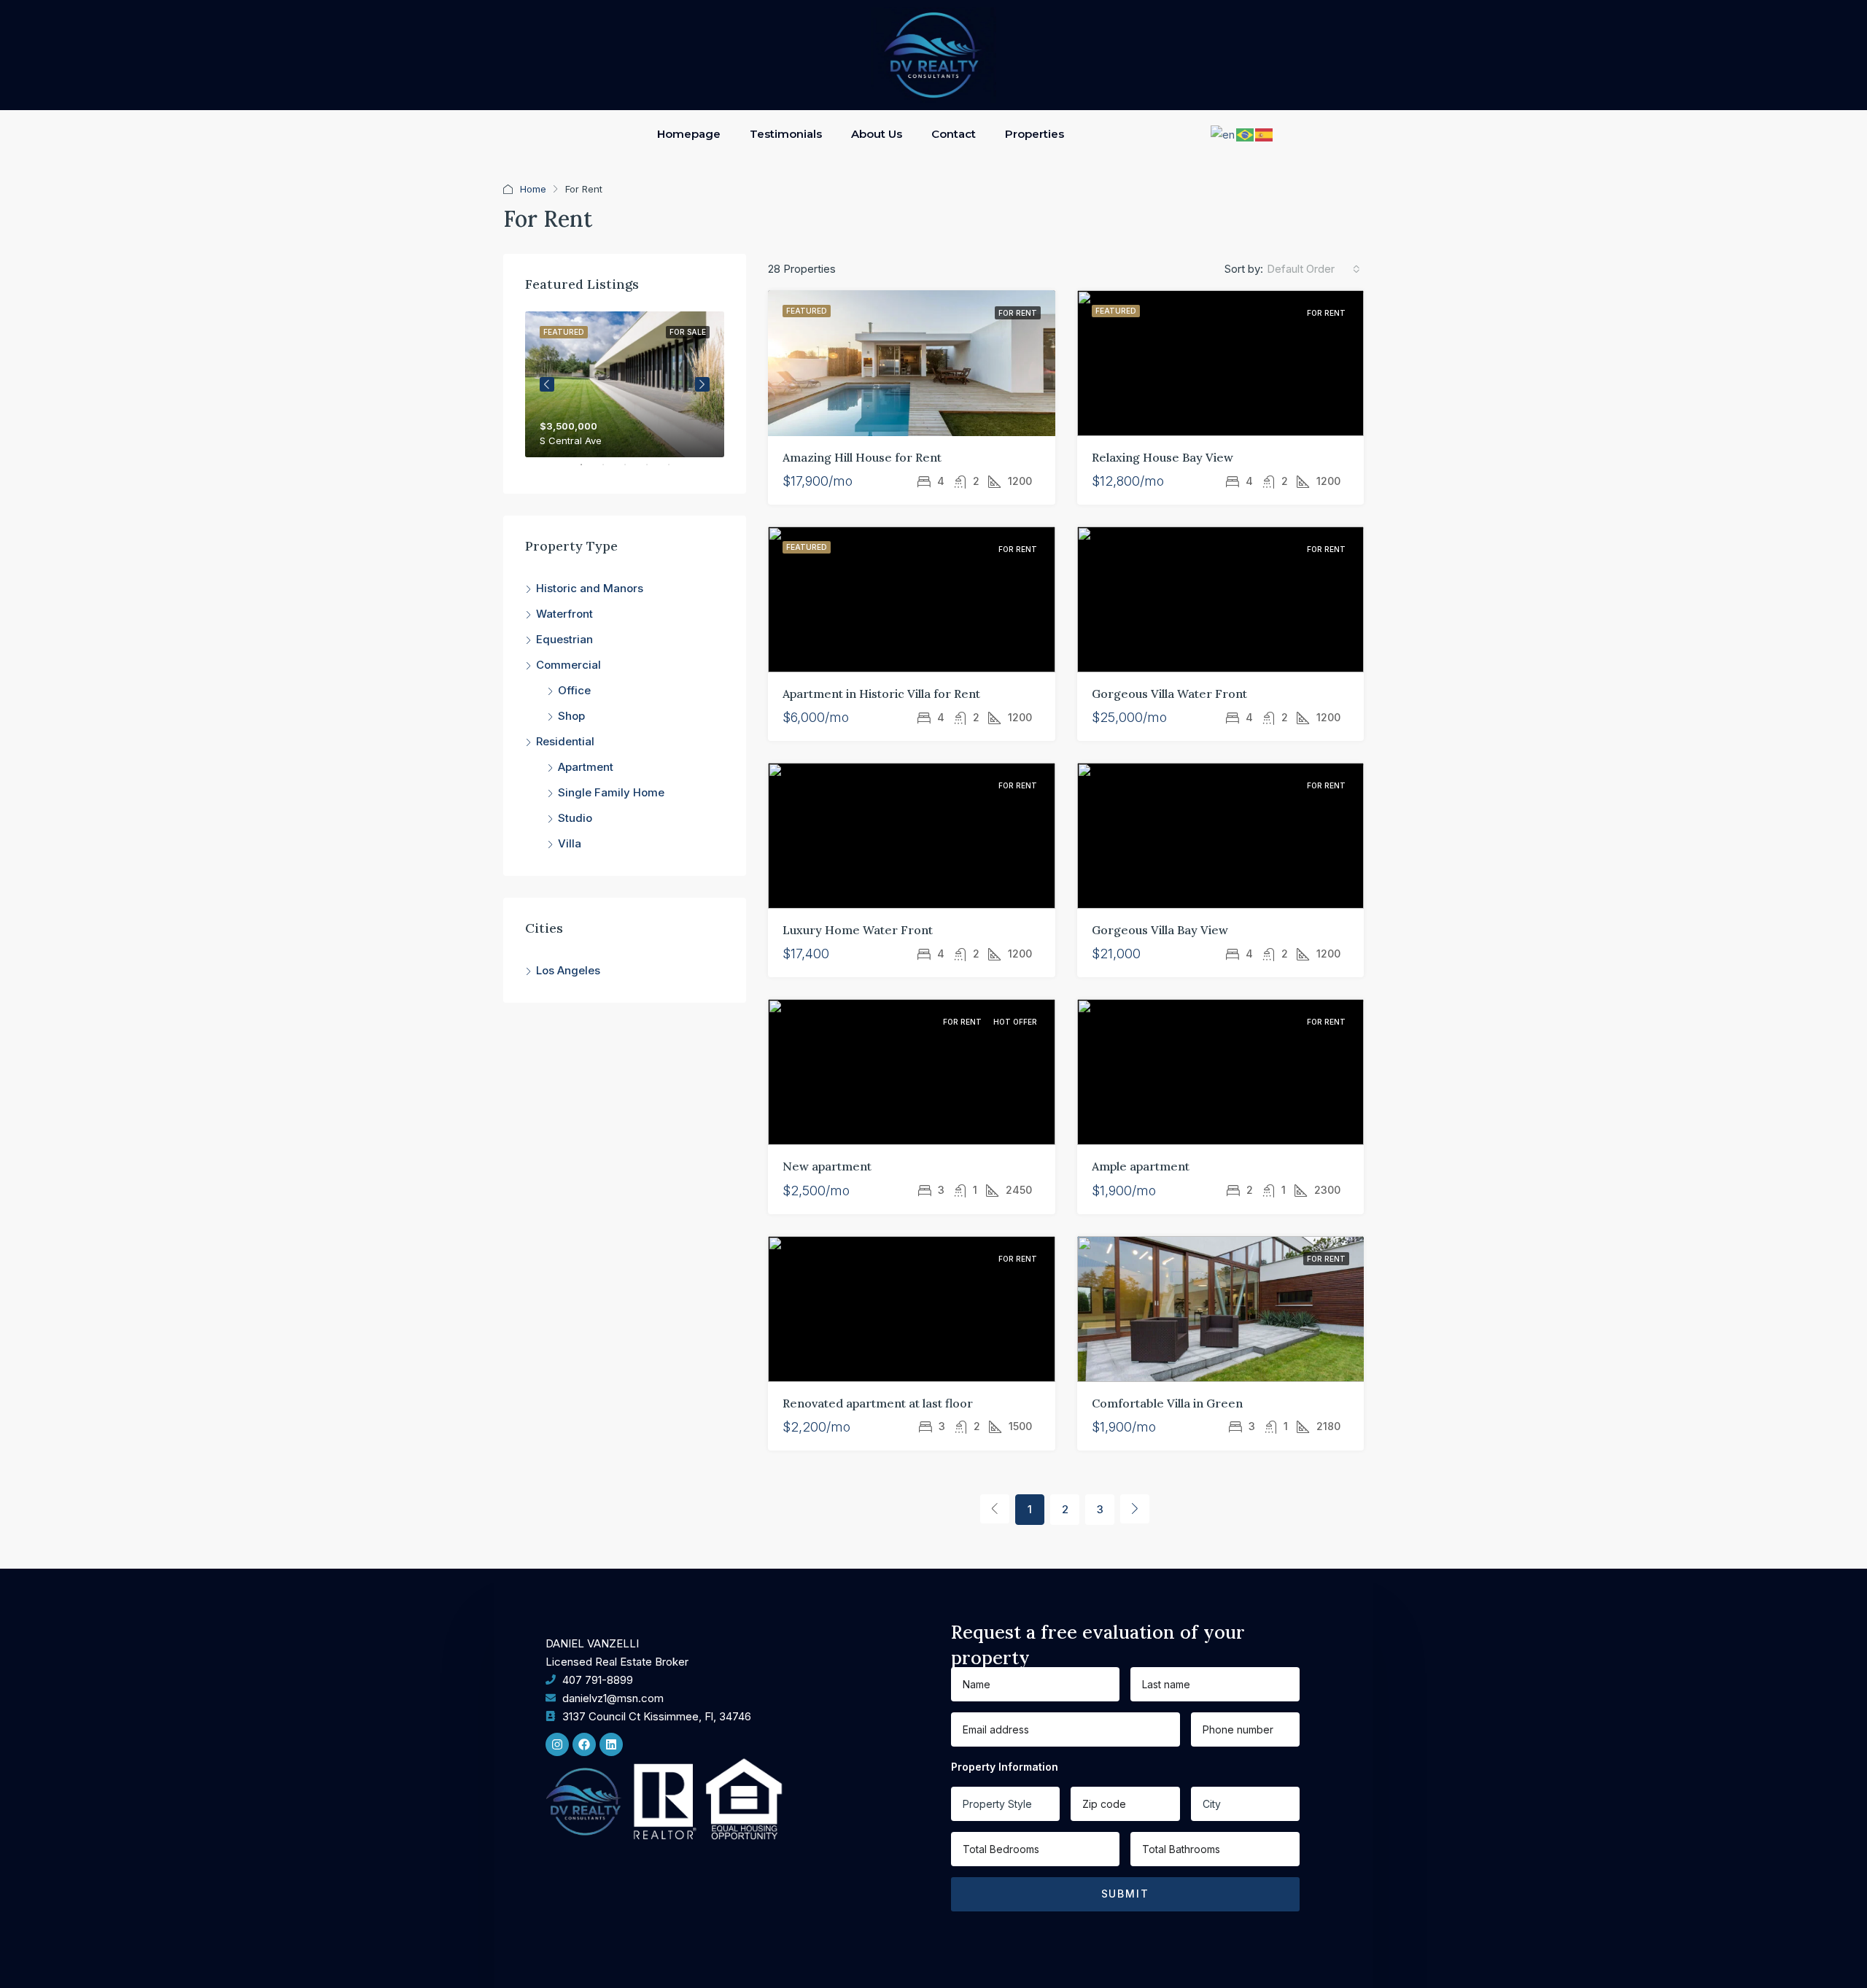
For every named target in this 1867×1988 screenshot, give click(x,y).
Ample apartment (1141, 1166)
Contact (954, 134)
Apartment (586, 767)
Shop (571, 716)
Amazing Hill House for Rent (862, 457)
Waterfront (564, 614)
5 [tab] (676, 470)
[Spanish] (1265, 134)
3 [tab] (632, 470)
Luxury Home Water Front (858, 930)
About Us (877, 134)
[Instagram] (557, 1744)
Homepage (689, 134)
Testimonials (786, 134)
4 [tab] (654, 470)
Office (574, 690)
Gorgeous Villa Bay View (1160, 930)
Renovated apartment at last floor (878, 1403)
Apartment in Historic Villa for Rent (881, 694)
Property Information (1005, 1767)
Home (533, 189)
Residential (565, 741)
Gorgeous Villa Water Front (1169, 694)
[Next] (1135, 1509)
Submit (1125, 1894)
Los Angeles (568, 970)
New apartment (827, 1166)
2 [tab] (610, 470)
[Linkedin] (611, 1744)
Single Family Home (611, 792)
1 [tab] (589, 470)
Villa (570, 843)
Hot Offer (1015, 1022)
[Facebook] (584, 1744)
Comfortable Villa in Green (1167, 1403)
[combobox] (1313, 269)
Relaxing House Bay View (1162, 457)
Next (702, 384)
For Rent (1018, 313)
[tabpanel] (625, 384)
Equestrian (564, 639)
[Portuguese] (1246, 134)
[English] (1223, 134)
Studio (575, 818)
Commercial (568, 665)
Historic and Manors (590, 588)
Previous (547, 384)
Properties (1035, 134)
